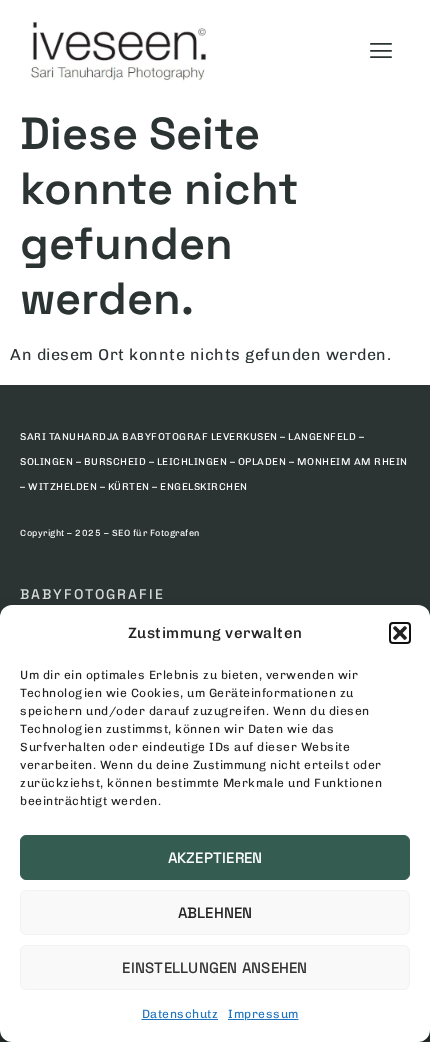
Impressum (263, 1014)
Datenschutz (180, 1014)
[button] (400, 633)
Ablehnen (215, 912)
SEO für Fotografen (156, 533)
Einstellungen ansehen (214, 967)
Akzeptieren (215, 857)
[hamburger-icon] (380, 50)
